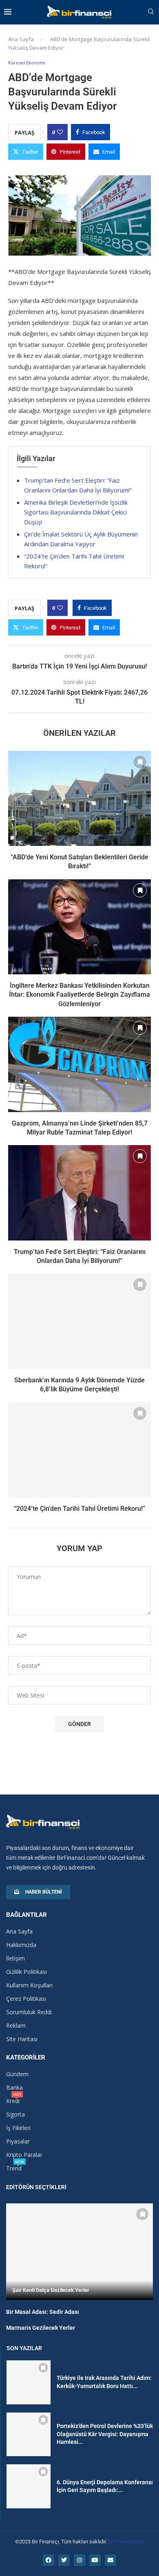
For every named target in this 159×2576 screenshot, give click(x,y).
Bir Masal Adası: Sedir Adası (43, 2312)
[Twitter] (64, 2560)
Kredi (13, 2101)
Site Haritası (22, 2039)
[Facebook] (49, 2560)
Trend (14, 2168)
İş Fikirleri (18, 2128)
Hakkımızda (21, 1945)
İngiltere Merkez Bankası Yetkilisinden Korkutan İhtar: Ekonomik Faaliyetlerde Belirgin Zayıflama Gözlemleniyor (79, 995)
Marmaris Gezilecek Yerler (41, 2328)
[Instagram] (79, 2560)
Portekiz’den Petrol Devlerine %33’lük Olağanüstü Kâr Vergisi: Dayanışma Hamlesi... (105, 2434)
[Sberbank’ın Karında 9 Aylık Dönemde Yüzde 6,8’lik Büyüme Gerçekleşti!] (79, 1321)
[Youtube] (95, 2560)
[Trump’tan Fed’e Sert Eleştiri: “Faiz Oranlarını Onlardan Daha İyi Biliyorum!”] (79, 1193)
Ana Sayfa (21, 39)
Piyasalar (18, 2141)
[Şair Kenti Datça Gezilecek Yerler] (79, 2252)
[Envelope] (110, 2560)
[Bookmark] (140, 762)
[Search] (151, 12)
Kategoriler (26, 2058)
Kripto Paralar (24, 2155)
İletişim (15, 1958)
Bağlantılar (26, 1915)
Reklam (16, 2026)
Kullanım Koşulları (29, 1985)
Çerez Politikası (26, 1999)
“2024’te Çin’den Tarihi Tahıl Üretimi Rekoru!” (79, 1509)
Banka (14, 2088)
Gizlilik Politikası (26, 1972)
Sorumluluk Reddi (29, 2012)
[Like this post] (60, 132)
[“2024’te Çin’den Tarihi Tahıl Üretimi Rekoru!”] (79, 1450)
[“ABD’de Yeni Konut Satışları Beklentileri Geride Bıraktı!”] (79, 798)
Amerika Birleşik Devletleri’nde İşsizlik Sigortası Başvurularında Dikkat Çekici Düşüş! (76, 512)
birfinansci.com (126, 2542)
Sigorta (15, 2115)
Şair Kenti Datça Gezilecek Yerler (51, 2290)
